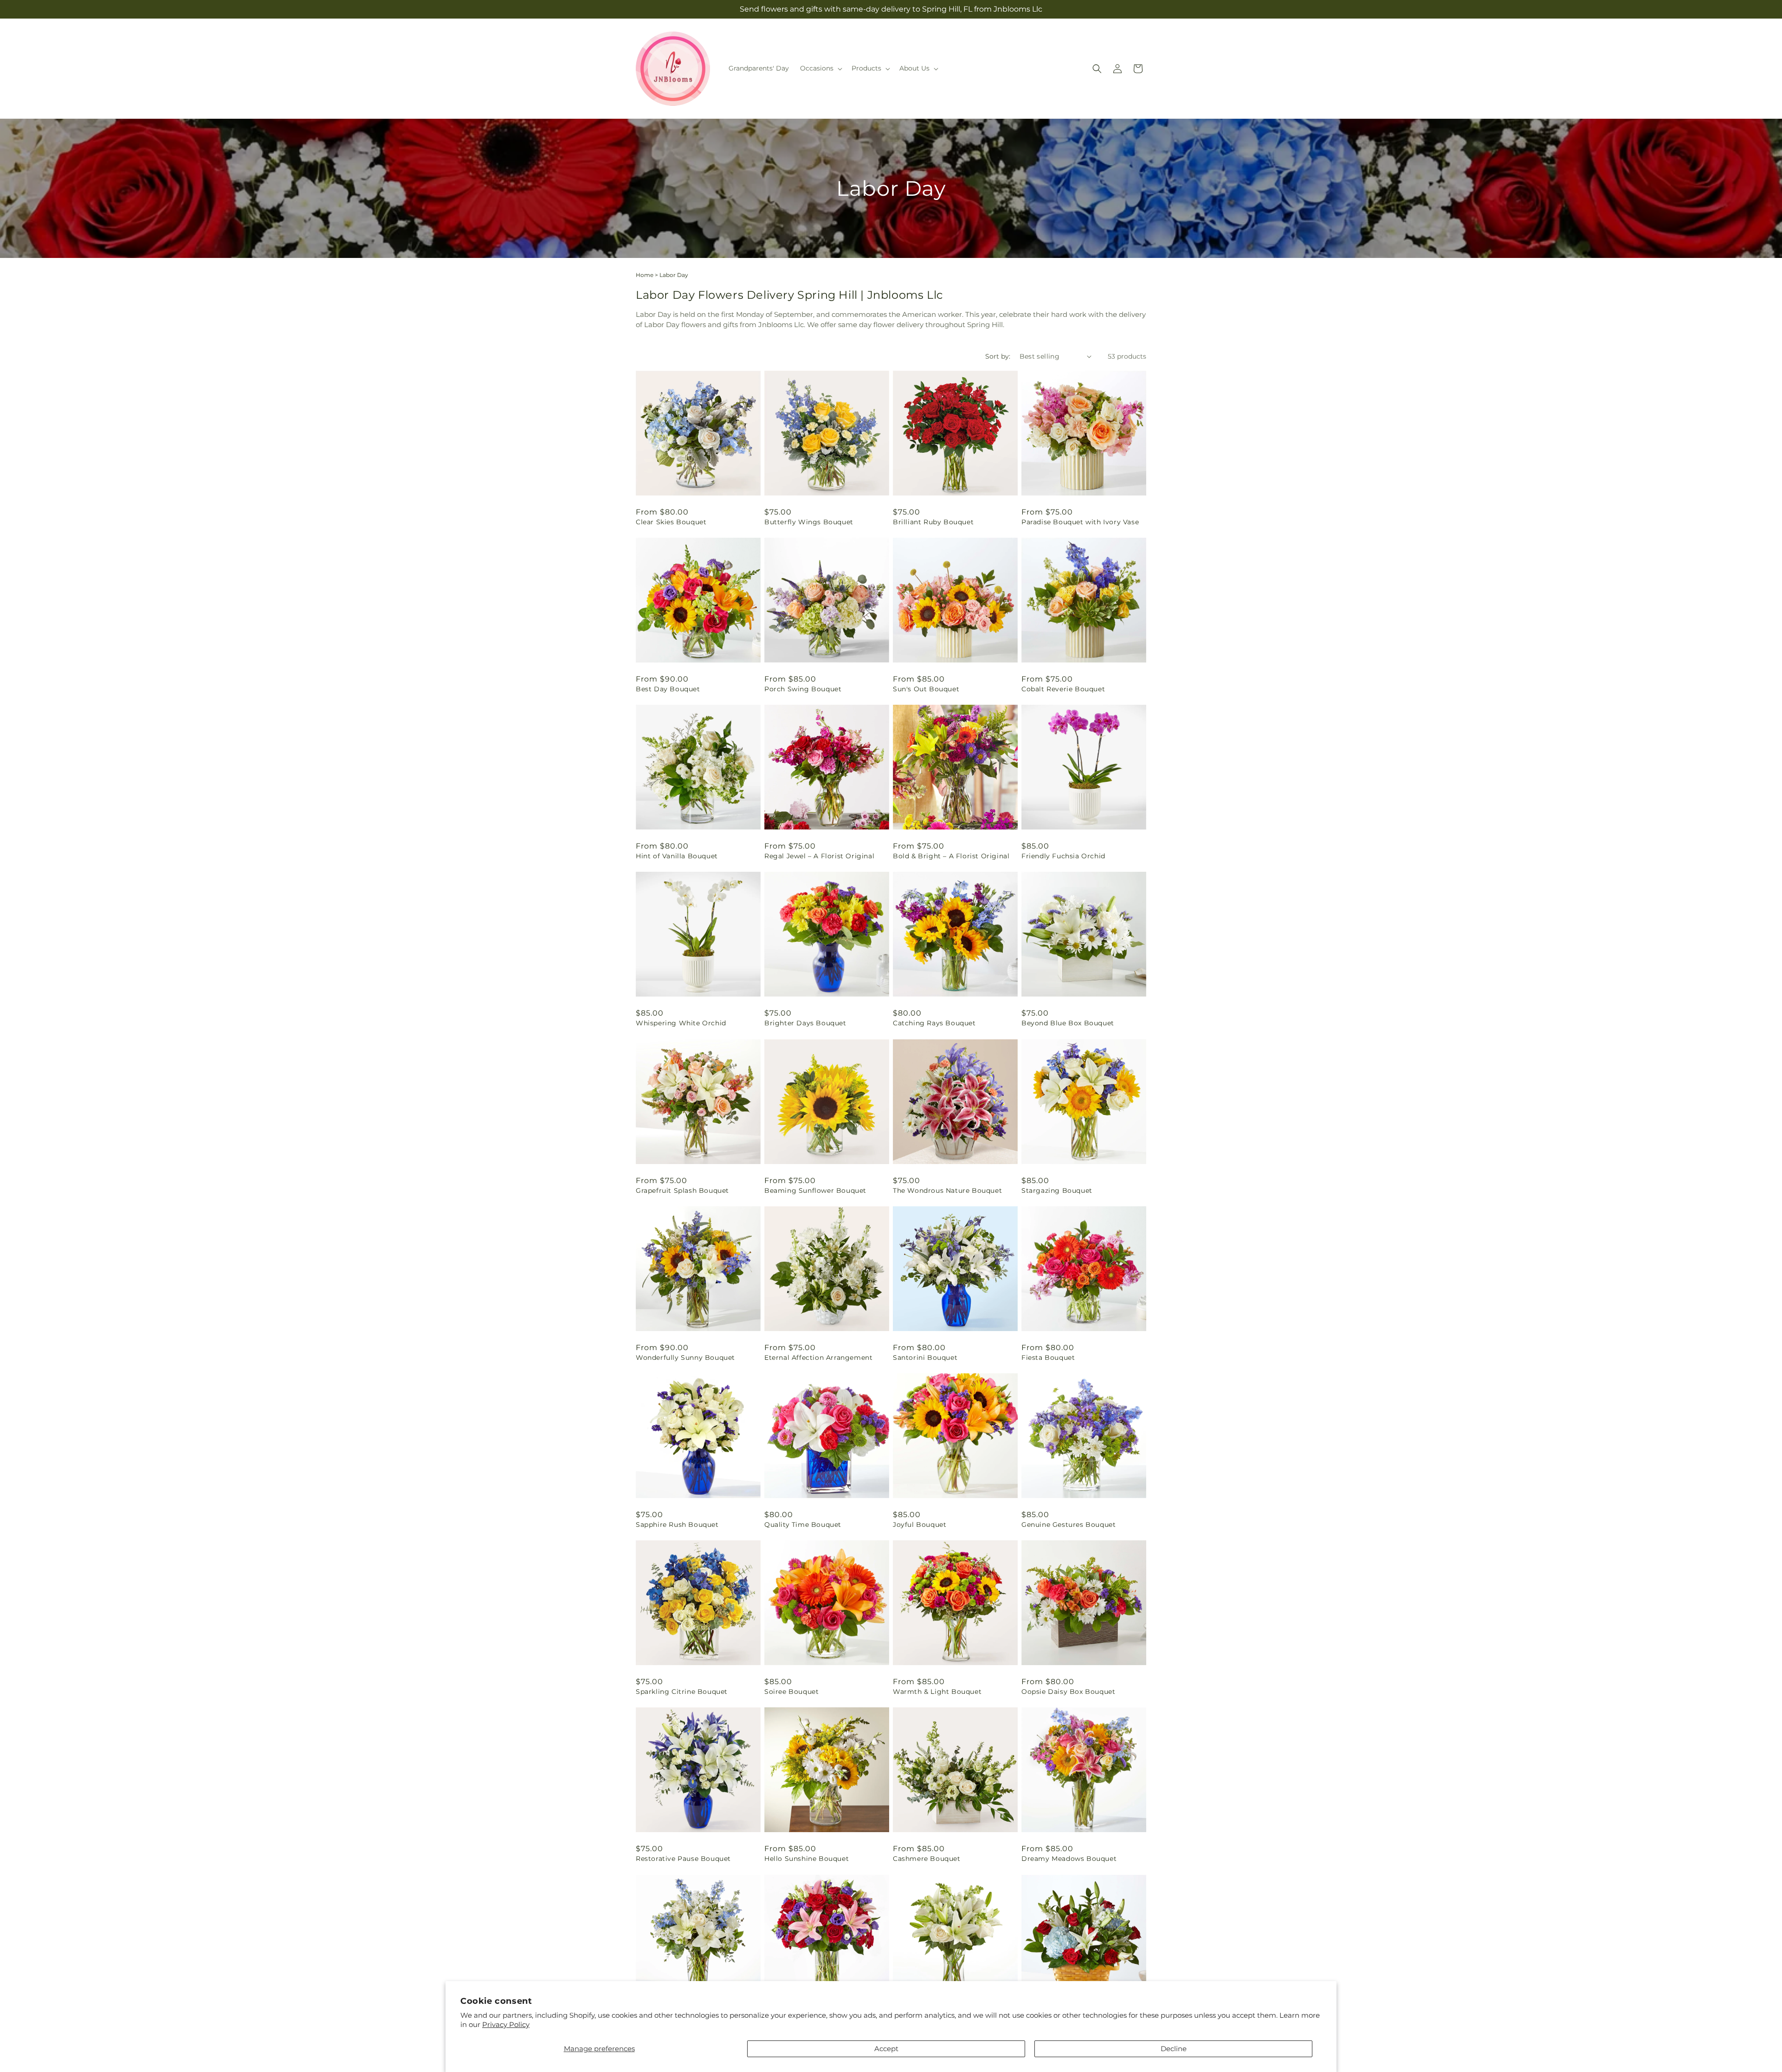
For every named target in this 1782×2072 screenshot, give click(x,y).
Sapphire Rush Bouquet (677, 1525)
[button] (820, 68)
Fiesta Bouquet (1048, 1358)
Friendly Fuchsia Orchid (1063, 856)
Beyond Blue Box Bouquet (1068, 1023)
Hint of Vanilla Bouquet (677, 856)
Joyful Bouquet (920, 1525)
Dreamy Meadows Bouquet (1069, 1859)
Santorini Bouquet (925, 1358)
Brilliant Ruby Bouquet (933, 522)
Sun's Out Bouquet (926, 689)
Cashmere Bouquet (927, 1859)
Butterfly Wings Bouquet (809, 522)
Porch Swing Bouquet (803, 689)
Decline (1174, 2049)
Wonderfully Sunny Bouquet (685, 1358)
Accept (886, 2049)
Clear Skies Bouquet (671, 522)
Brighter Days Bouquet (805, 1023)
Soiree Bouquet (791, 1692)
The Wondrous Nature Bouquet (947, 1190)
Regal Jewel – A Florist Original (819, 856)
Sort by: (998, 356)
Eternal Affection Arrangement (818, 1358)
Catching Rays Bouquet (934, 1023)
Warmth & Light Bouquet (937, 1692)
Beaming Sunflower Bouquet (815, 1190)
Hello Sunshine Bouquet (807, 1859)
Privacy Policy (506, 2024)
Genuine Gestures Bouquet (1069, 1525)
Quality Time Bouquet (803, 1525)
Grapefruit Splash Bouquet (682, 1190)
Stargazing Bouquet (1057, 1190)
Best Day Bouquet (668, 689)
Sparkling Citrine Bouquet (682, 1692)
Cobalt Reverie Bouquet (1063, 689)
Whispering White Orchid (681, 1023)
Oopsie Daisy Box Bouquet (1068, 1692)
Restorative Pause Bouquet (683, 1859)
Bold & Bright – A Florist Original (951, 856)
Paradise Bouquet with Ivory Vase (1080, 522)
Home (645, 275)
